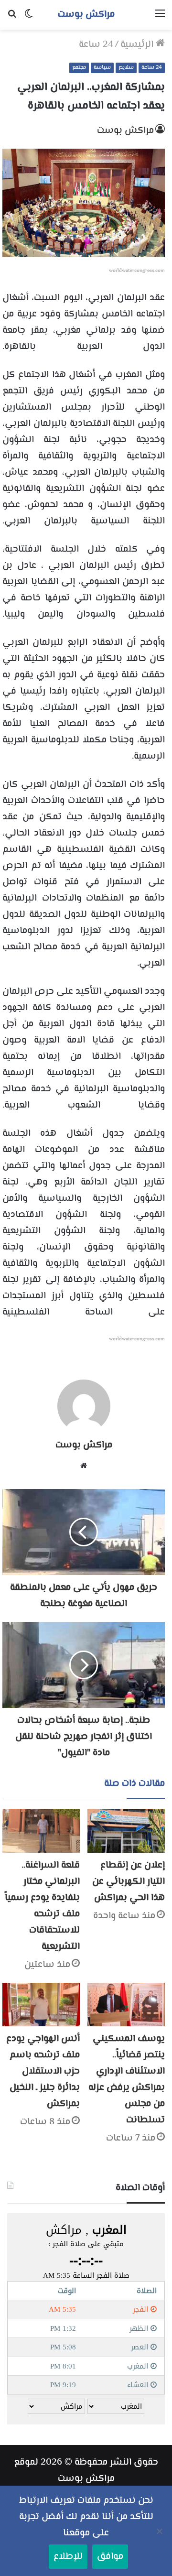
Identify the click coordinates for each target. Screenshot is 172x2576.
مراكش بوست (125, 131)
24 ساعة (96, 45)
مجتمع (79, 68)
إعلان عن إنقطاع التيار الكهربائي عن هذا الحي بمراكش (129, 1882)
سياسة (102, 68)
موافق (110, 2557)
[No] (160, 2531)
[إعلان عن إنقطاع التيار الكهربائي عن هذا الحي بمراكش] (126, 1831)
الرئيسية (138, 45)
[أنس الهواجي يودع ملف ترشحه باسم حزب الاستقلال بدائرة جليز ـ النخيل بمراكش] (41, 2005)
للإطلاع (68, 2557)
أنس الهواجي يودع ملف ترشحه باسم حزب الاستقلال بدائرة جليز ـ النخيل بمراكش (43, 2071)
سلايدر (126, 68)
